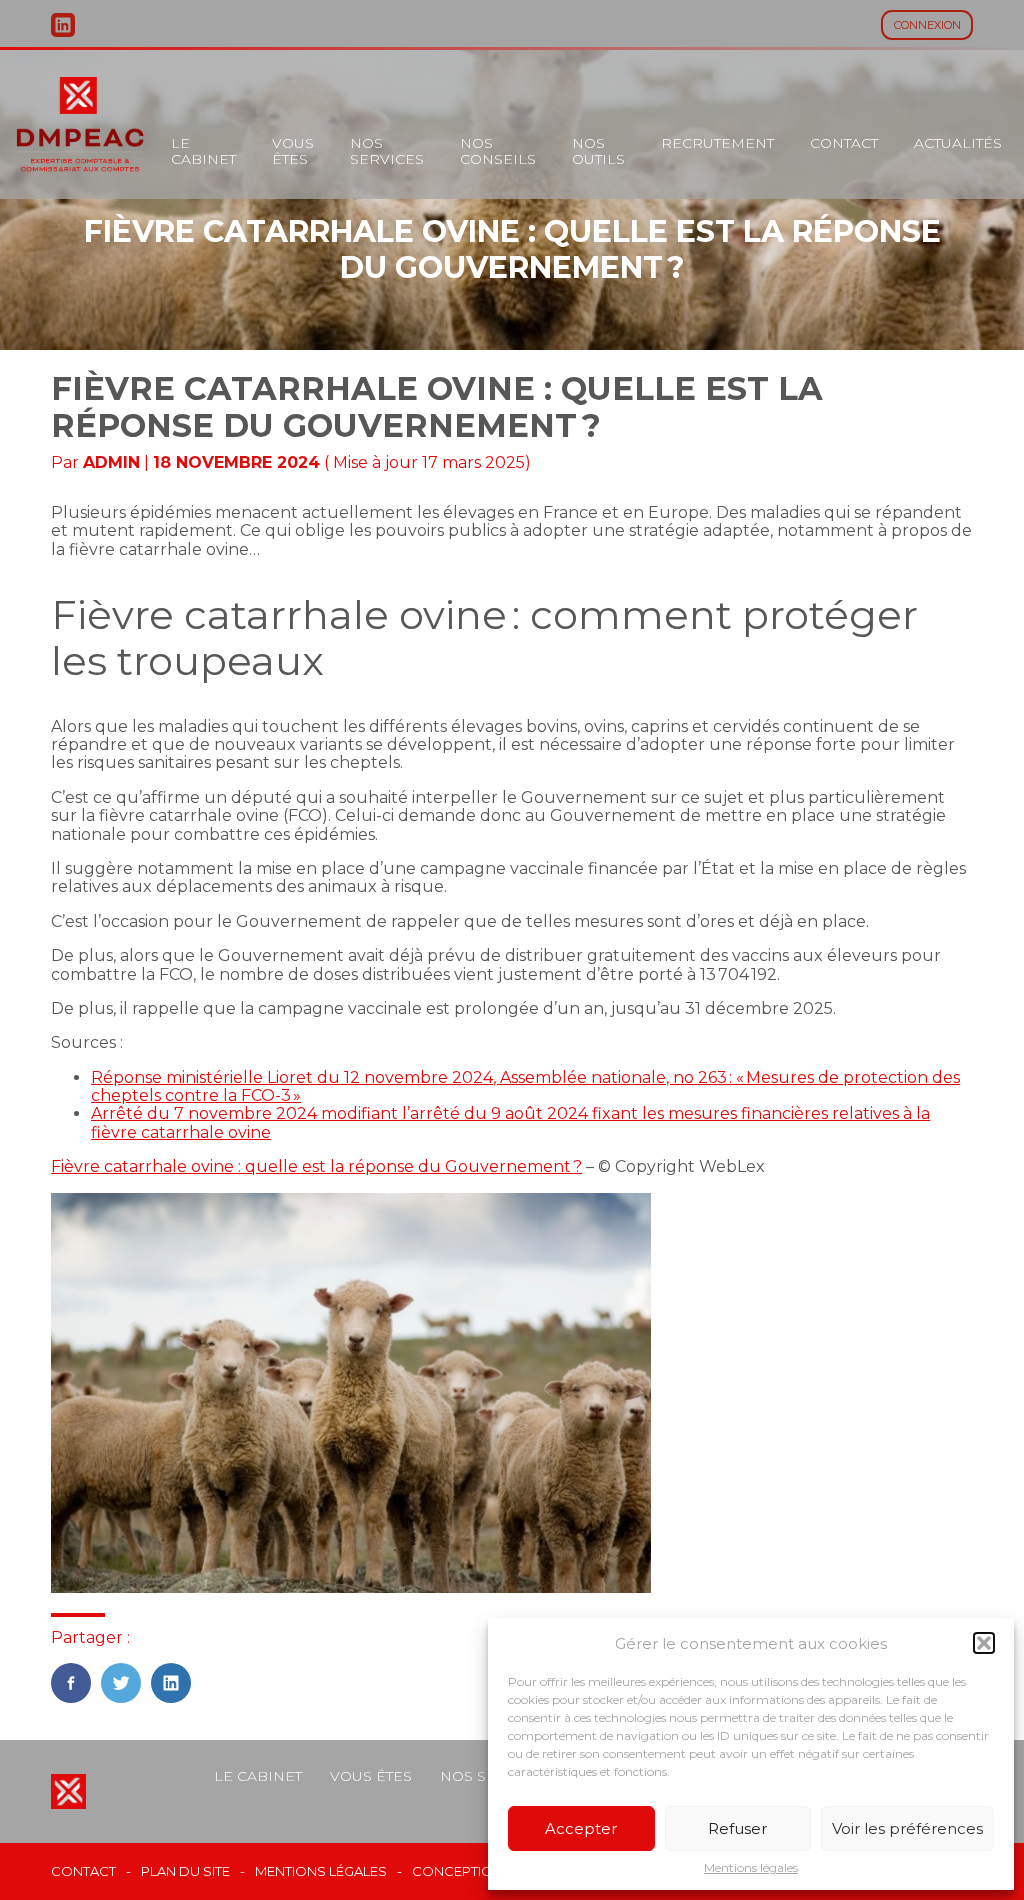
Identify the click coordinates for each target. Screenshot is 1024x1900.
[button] (984, 1643)
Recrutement (717, 143)
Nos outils (598, 151)
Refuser (737, 1828)
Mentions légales (751, 1868)
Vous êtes (293, 151)
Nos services (387, 151)
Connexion (927, 25)
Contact (844, 143)
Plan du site (185, 1871)
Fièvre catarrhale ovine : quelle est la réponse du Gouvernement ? (316, 1166)
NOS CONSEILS (498, 151)
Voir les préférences (907, 1828)
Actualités (958, 143)
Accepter (581, 1828)
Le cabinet (203, 151)
